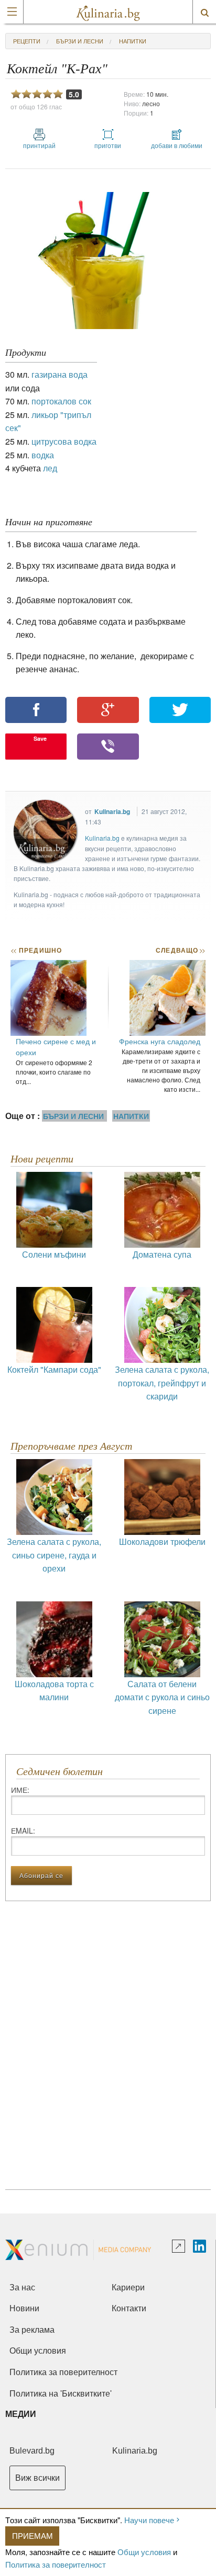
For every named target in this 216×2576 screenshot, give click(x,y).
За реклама (32, 2330)
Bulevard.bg (32, 2451)
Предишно (36, 950)
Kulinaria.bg (112, 811)
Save (40, 738)
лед (50, 468)
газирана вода (60, 374)
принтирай (39, 145)
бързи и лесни (80, 41)
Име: (20, 1790)
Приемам (33, 2535)
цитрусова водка (64, 441)
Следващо (180, 950)
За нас (22, 2287)
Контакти (129, 2308)
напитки (133, 41)
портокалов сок (61, 401)
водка (43, 455)
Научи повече (149, 2520)
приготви (108, 145)
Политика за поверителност (56, 2564)
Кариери (128, 2287)
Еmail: (23, 1831)
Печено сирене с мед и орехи (56, 1047)
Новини (24, 2308)
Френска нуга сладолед (160, 1041)
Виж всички (37, 2478)
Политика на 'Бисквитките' (61, 2394)
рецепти (27, 41)
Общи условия (144, 2552)
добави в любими (177, 145)
